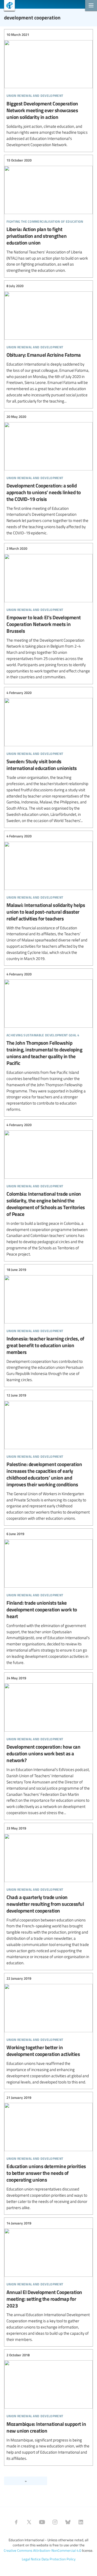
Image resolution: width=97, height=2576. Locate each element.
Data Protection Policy (58, 2559)
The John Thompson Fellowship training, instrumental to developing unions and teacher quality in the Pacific (48, 1042)
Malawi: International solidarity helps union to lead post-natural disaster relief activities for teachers (48, 898)
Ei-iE (7, 6)
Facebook (16, 2522)
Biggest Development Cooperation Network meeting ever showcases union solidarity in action (48, 90)
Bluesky (68, 2522)
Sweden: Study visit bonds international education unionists (48, 757)
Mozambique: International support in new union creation (48, 2407)
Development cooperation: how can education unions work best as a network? (48, 1745)
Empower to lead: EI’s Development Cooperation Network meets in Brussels (48, 613)
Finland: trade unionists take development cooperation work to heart (48, 1598)
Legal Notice (31, 2559)
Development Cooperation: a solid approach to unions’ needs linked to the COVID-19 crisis (48, 475)
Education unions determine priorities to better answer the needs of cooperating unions (48, 2153)
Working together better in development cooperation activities (48, 2030)
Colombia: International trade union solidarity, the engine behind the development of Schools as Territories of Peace (48, 1190)
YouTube (42, 2522)
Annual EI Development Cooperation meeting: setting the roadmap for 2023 (48, 2281)
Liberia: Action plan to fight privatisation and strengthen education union (48, 216)
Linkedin (81, 2522)
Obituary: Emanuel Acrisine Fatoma (48, 344)
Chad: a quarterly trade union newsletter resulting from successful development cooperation (48, 1896)
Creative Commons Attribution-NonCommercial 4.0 (42, 2550)
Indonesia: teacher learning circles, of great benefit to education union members (48, 1325)
